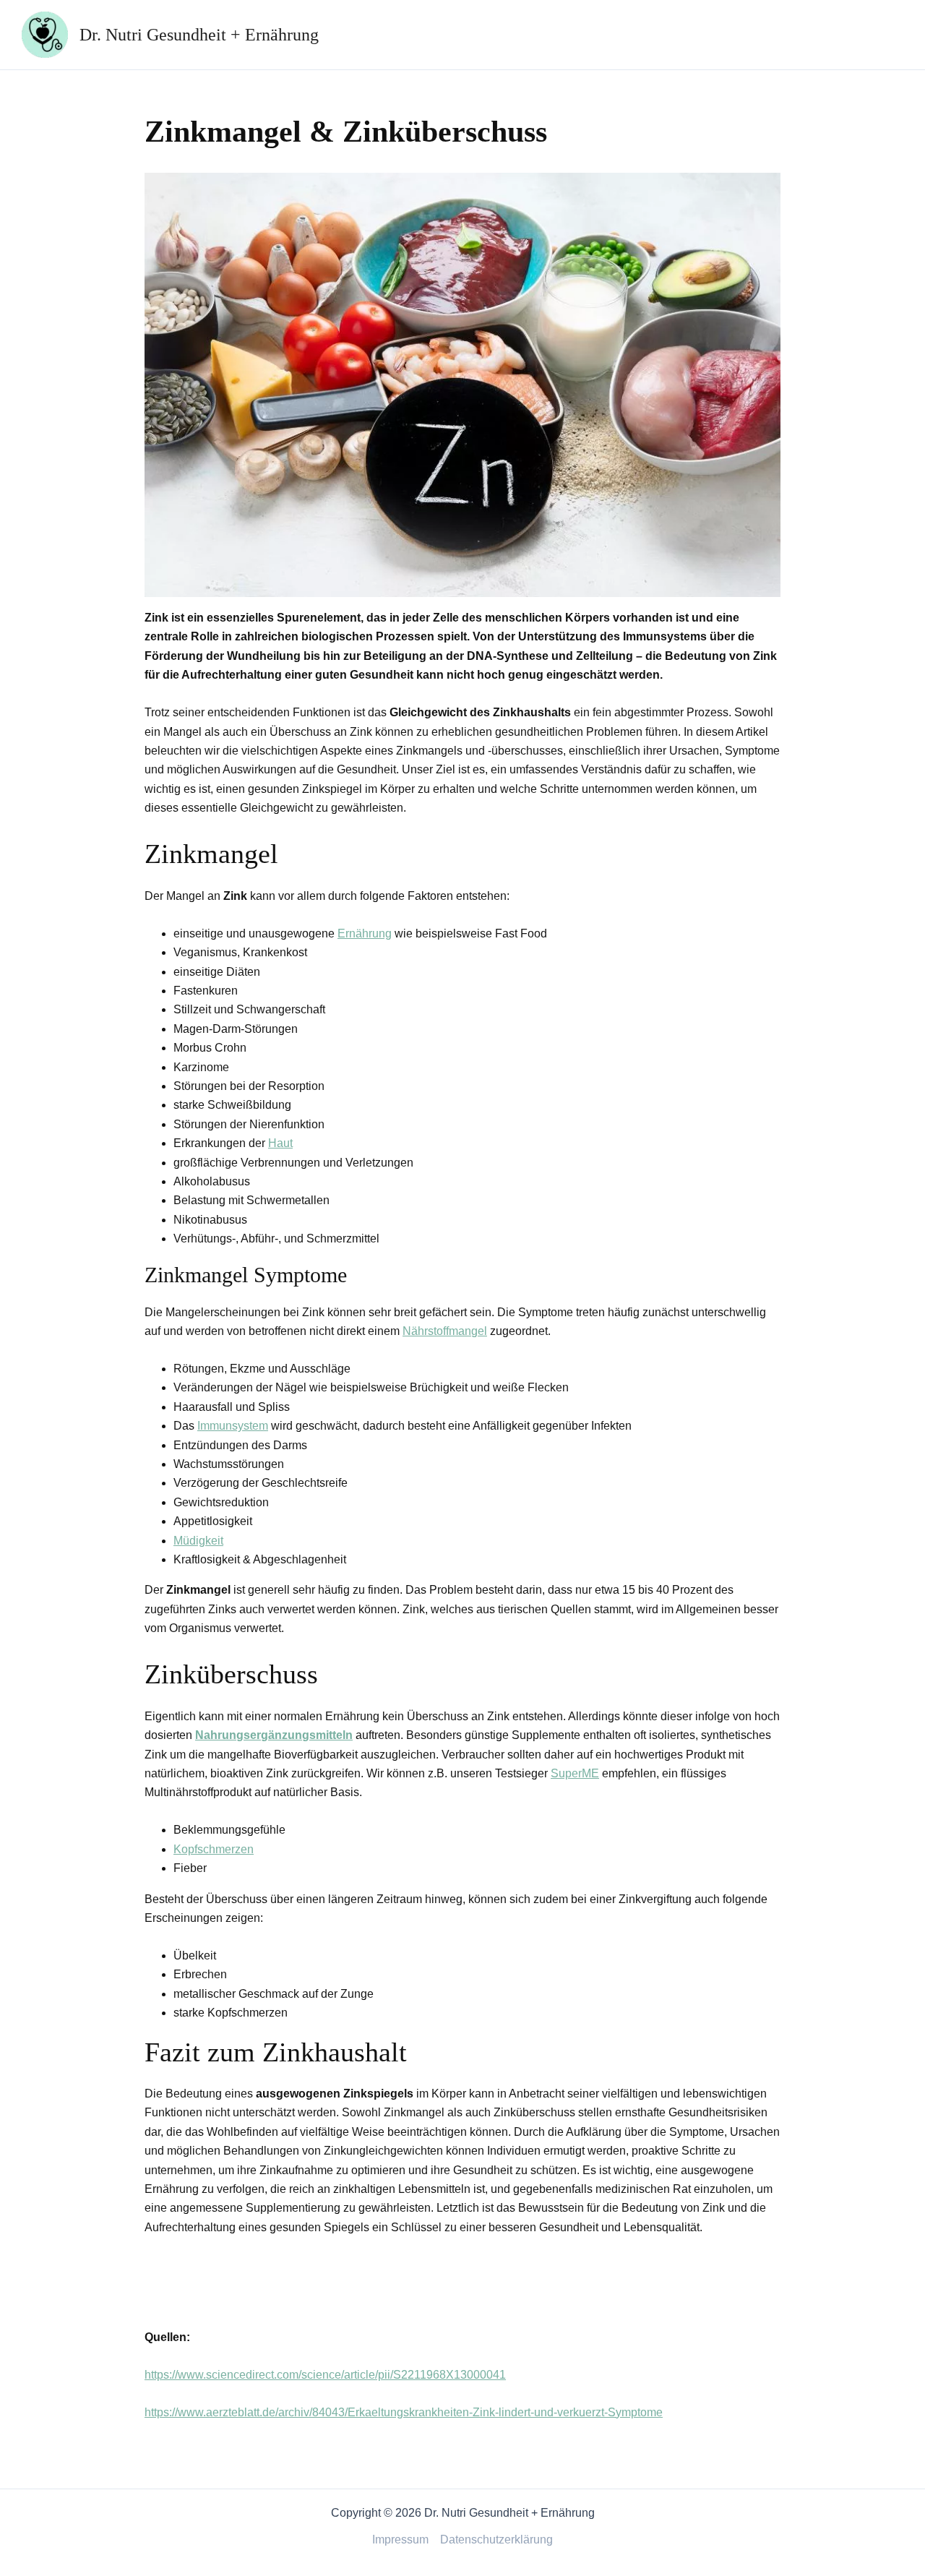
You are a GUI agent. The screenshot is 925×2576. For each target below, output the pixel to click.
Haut (280, 1143)
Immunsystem (233, 1426)
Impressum (400, 2539)
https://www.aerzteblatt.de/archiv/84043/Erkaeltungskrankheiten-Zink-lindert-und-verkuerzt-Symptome (404, 2412)
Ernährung (365, 933)
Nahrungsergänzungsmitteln (274, 1735)
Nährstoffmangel (445, 1331)
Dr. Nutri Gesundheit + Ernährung (199, 35)
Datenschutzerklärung (496, 2539)
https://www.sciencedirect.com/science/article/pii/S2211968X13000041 (325, 2375)
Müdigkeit (198, 1541)
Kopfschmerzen (214, 1849)
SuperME (575, 1773)
